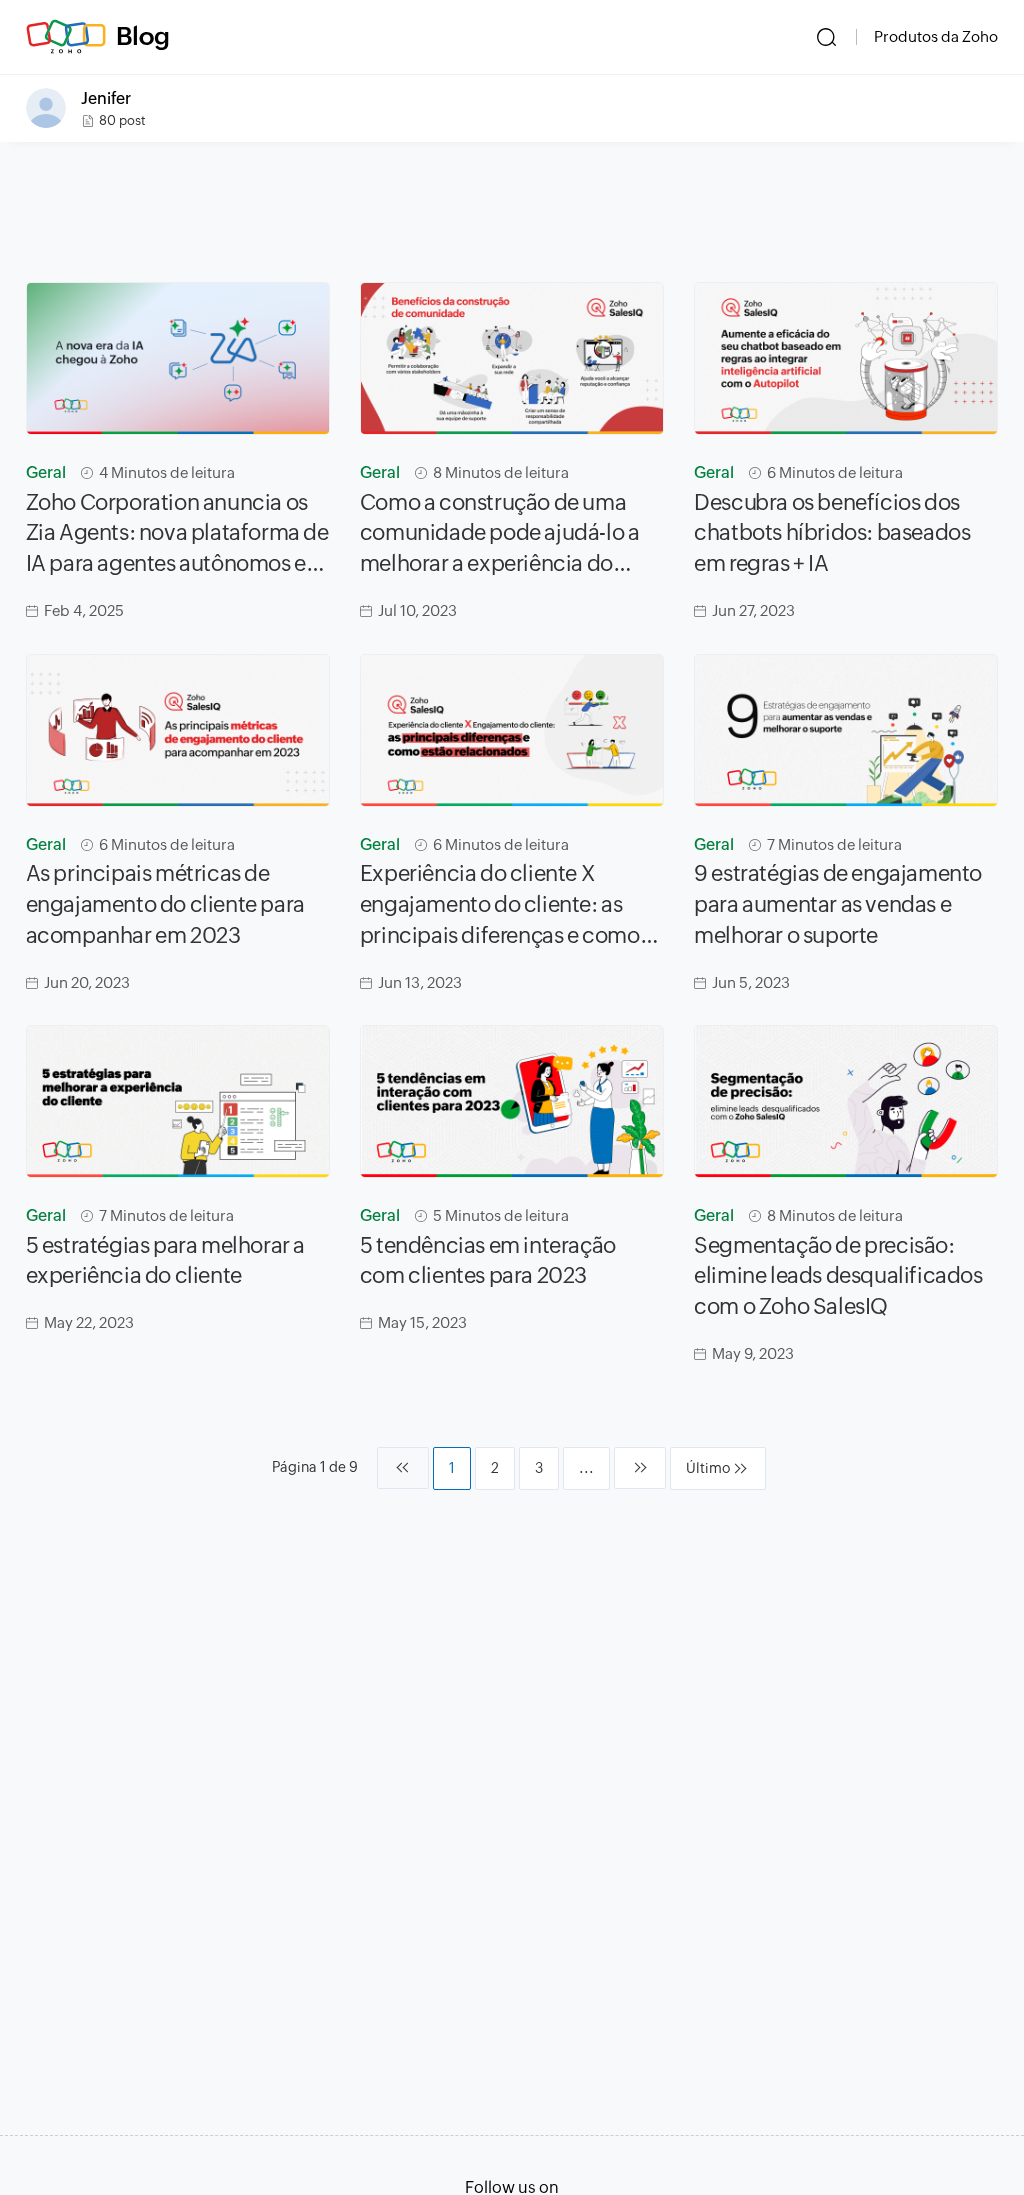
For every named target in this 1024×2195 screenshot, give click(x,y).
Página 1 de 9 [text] (315, 1467)
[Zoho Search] (826, 37)
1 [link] (452, 1468)
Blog (143, 36)
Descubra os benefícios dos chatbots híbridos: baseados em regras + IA (832, 533)
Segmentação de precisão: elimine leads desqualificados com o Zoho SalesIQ (838, 1276)
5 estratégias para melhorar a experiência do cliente (165, 1261)
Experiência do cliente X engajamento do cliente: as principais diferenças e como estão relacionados (500, 906)
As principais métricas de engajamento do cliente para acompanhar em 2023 (165, 904)
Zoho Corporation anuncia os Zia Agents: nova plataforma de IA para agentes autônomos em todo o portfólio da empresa (177, 535)
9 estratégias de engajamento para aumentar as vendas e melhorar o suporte (838, 904)
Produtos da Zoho (936, 36)
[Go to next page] (640, 1468)
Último (708, 1468)
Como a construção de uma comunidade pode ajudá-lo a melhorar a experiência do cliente (500, 535)
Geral (46, 472)
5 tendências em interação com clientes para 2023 (488, 1261)
